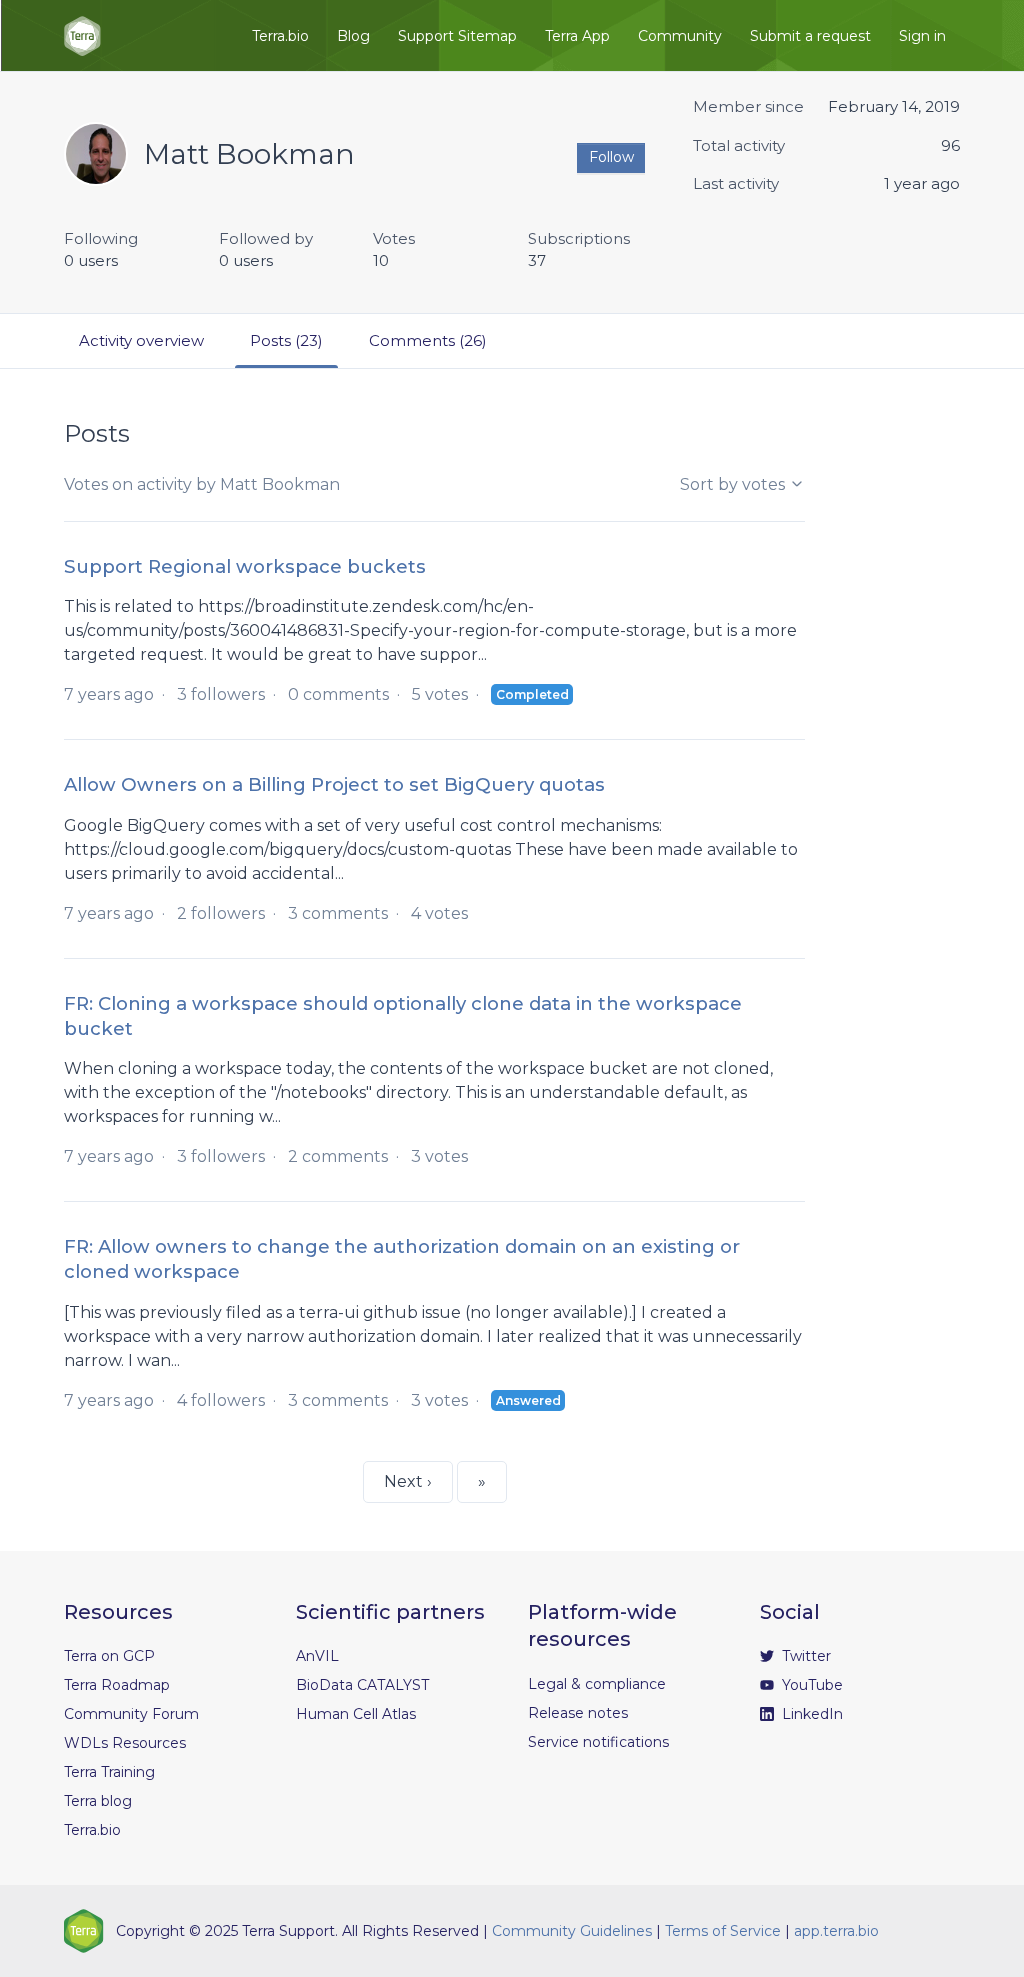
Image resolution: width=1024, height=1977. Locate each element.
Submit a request (810, 36)
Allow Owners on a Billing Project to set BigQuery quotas (334, 784)
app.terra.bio (836, 1931)
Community (680, 36)
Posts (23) (286, 340)
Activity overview (141, 340)
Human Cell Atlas (356, 1714)
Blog (353, 36)
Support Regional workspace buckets (245, 566)
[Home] (82, 36)
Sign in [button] (922, 36)
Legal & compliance (597, 1684)
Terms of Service (723, 1931)
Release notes (578, 1713)
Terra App (577, 36)
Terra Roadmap (117, 1685)
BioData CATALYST (362, 1685)
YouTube (810, 1685)
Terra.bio (280, 36)
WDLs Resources (125, 1743)
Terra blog (98, 1801)
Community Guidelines (572, 1931)
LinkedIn (810, 1714)
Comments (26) (428, 340)
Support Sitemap (457, 36)
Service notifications (598, 1742)
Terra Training (109, 1772)
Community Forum (131, 1714)
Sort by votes (734, 484)
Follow (611, 157)
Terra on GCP (109, 1656)
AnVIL (317, 1656)
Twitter (804, 1656)
